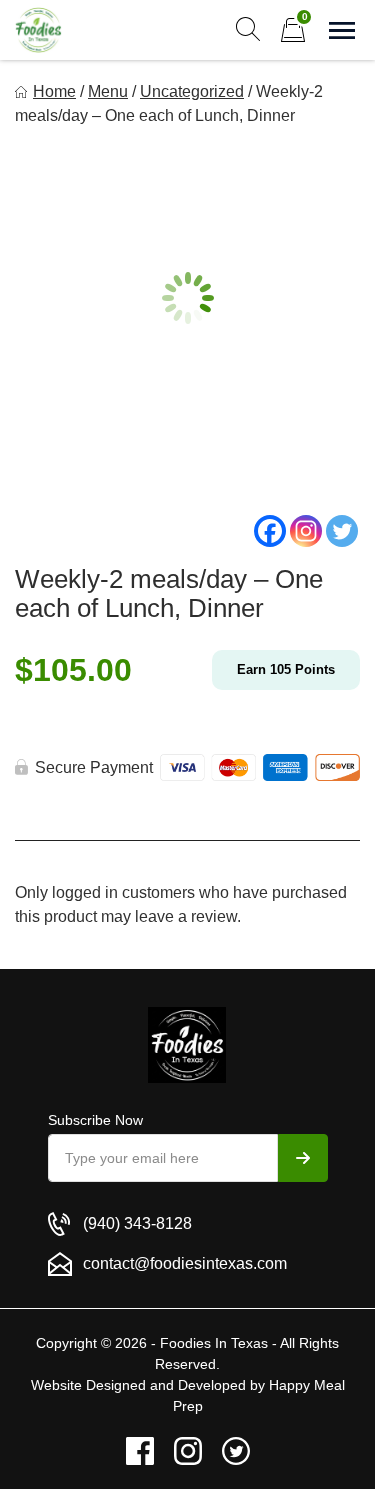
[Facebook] (270, 531)
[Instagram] (306, 531)
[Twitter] (342, 531)
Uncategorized (192, 91)
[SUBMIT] (303, 1158)
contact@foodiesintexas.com (185, 1263)
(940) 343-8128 (137, 1223)
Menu (108, 91)
